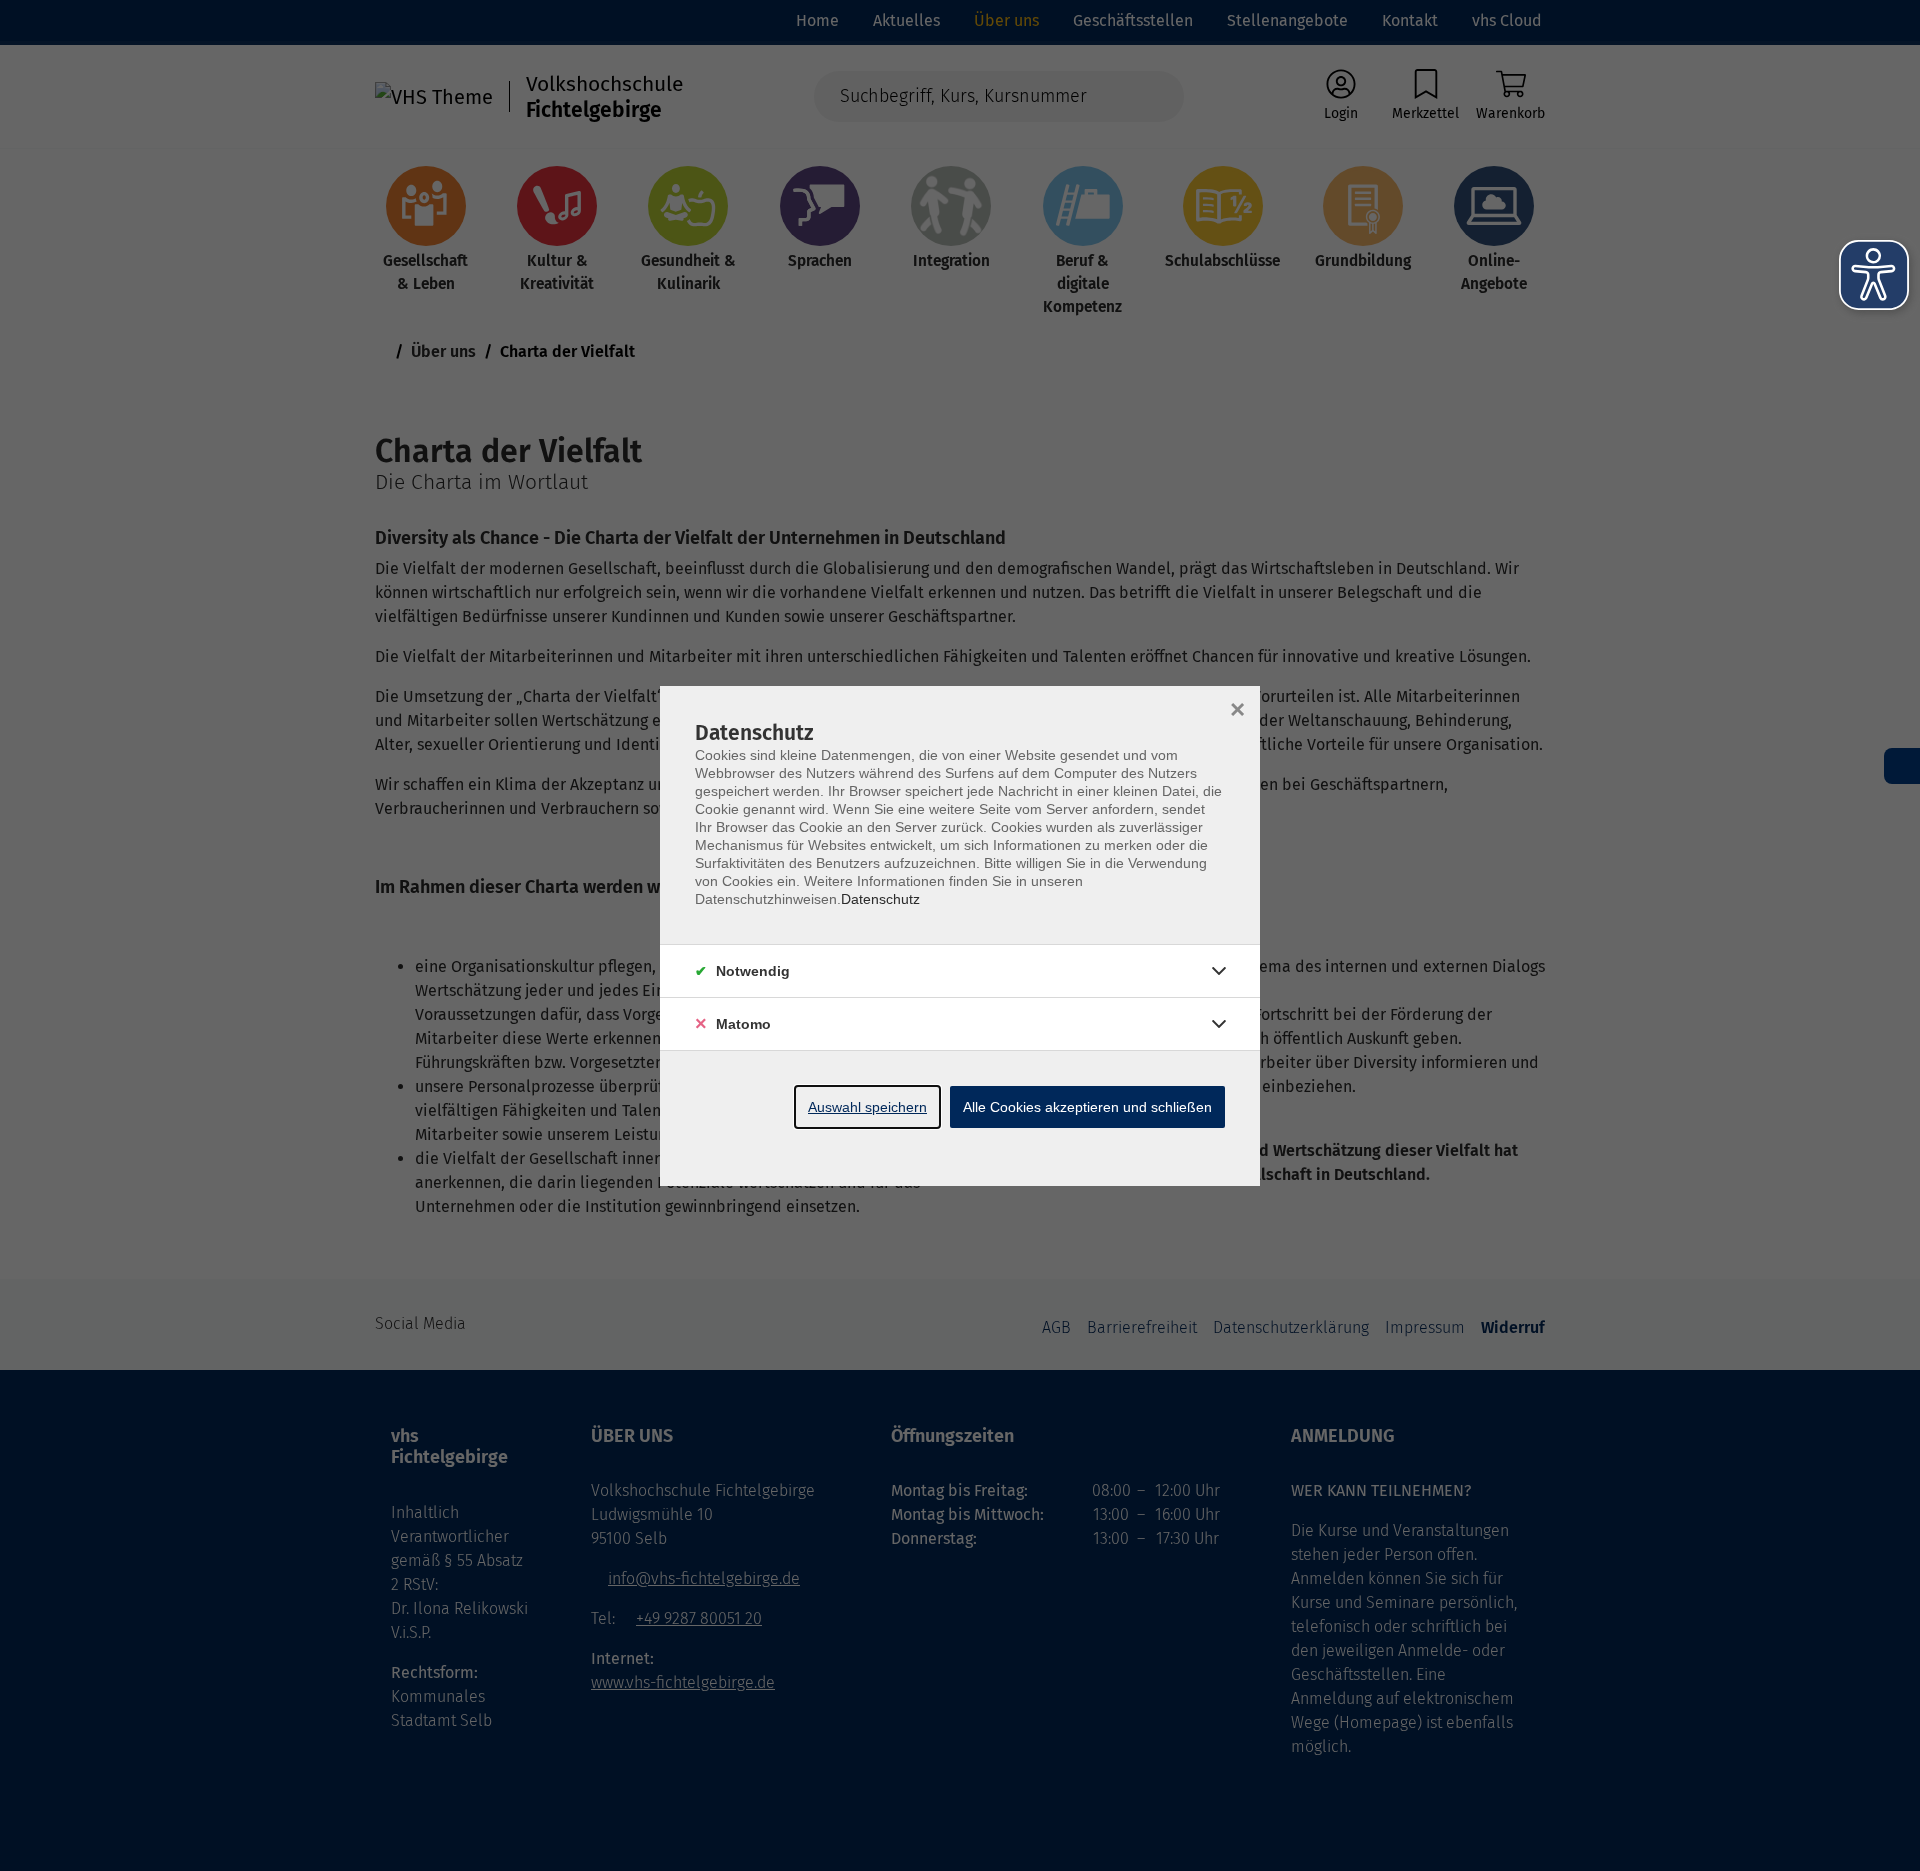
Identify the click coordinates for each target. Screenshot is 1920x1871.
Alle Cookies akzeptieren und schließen (1087, 1107)
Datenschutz (880, 899)
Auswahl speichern (867, 1107)
